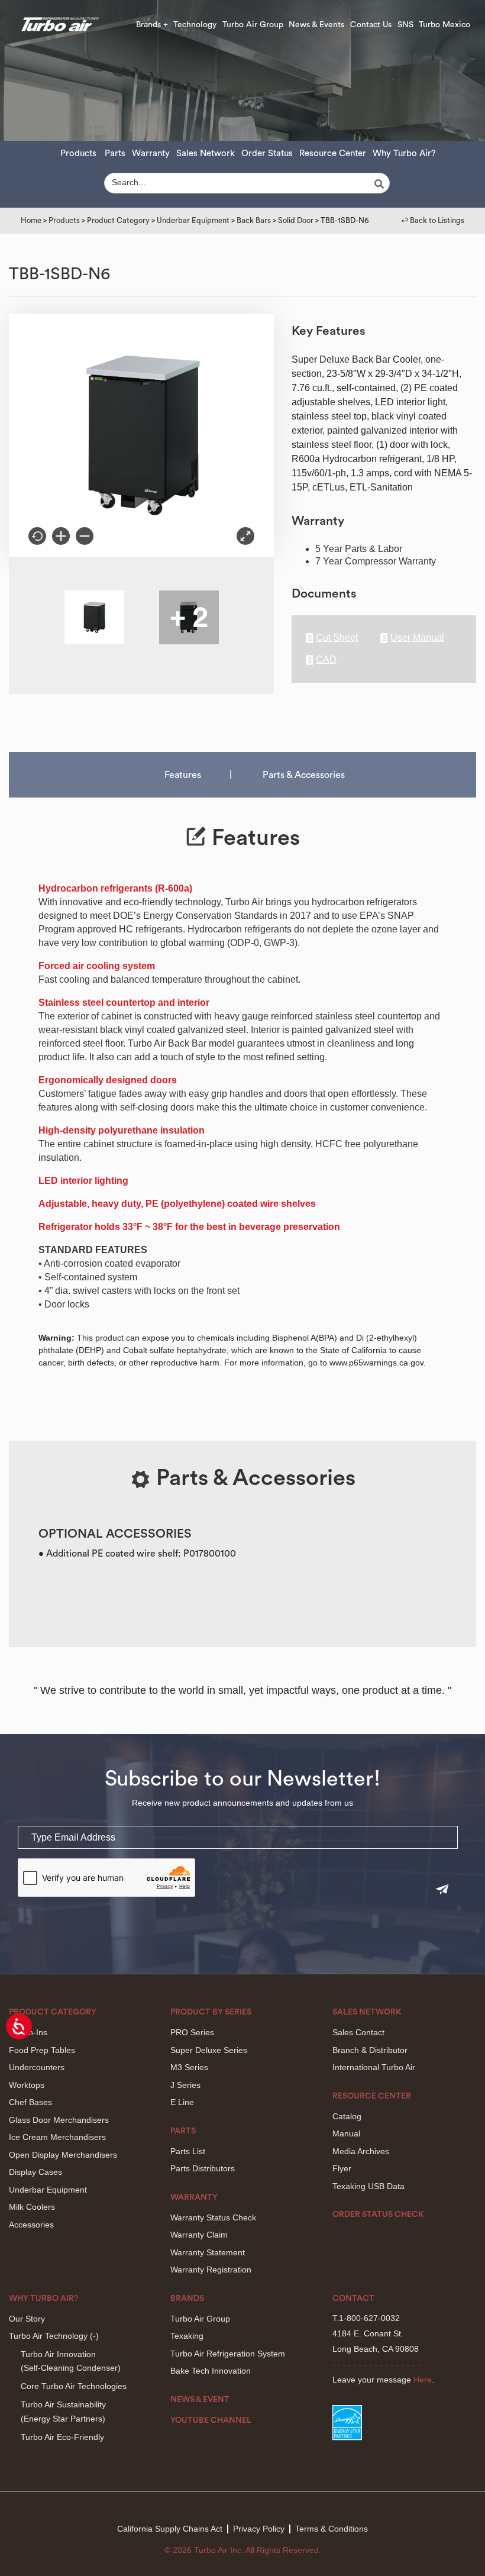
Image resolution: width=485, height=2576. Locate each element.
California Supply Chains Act (170, 2529)
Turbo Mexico (444, 25)
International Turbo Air (374, 2067)
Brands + (152, 25)
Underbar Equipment (193, 220)
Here (423, 2380)
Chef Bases (30, 2102)
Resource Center (333, 154)
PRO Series (192, 2032)
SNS (405, 25)
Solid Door (296, 220)
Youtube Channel (211, 2420)
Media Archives (361, 2151)
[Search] (381, 184)
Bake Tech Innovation (211, 2371)
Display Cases (35, 2172)
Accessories (31, 2225)
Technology (195, 25)
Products (78, 154)
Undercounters (37, 2067)
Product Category (118, 220)
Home (31, 220)
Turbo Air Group (253, 25)
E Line (182, 2102)
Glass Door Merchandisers (59, 2120)
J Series (185, 2085)
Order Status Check (378, 2215)
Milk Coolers (32, 2207)
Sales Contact (358, 2032)
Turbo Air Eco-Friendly (62, 2437)
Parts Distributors (203, 2168)
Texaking (187, 2336)
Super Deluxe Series (209, 2050)
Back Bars (254, 220)
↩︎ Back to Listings (433, 220)
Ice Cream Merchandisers (57, 2137)
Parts (115, 154)
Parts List (188, 2151)
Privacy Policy (259, 2529)
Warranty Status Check (213, 2217)
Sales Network (206, 154)
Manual (346, 2133)
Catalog (347, 2116)
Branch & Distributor (370, 2050)
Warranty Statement (208, 2252)
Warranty (151, 154)
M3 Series (189, 2067)
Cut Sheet (337, 638)
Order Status (267, 154)
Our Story (27, 2319)
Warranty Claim (199, 2235)
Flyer (342, 2168)
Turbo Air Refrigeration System (228, 2354)
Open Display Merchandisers (63, 2155)
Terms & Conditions (332, 2529)
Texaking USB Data (368, 2186)
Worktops (27, 2085)
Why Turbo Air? (404, 154)
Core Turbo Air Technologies (74, 2386)
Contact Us (371, 25)
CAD (326, 660)
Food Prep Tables (42, 2050)
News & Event (200, 2400)
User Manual (417, 638)
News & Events (316, 25)
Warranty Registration (211, 2270)
